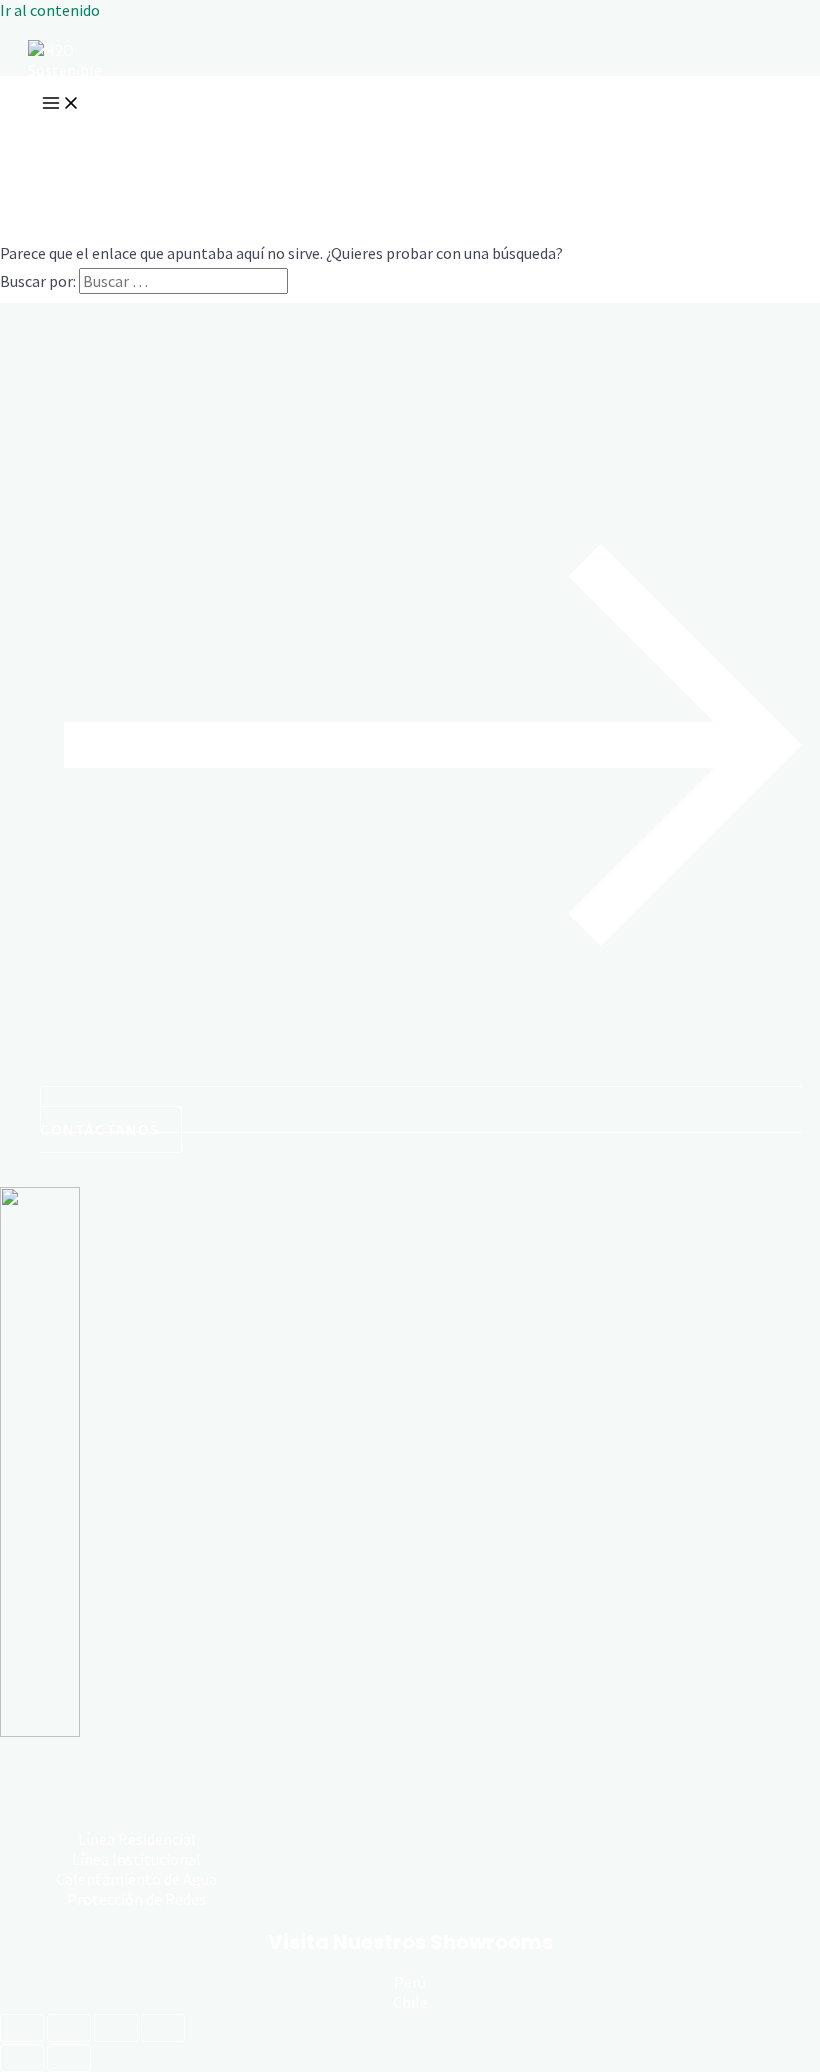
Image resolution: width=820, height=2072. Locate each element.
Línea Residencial (137, 1839)
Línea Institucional (136, 1859)
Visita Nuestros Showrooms (410, 1942)
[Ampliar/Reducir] (22, 2028)
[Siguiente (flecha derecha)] (69, 2058)
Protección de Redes (136, 1899)
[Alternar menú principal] (61, 104)
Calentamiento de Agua (136, 1879)
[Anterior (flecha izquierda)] (22, 2058)
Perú (410, 1982)
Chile (410, 2002)
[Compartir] (116, 2028)
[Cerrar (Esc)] (163, 2028)
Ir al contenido (50, 10)
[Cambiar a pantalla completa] (69, 2028)
